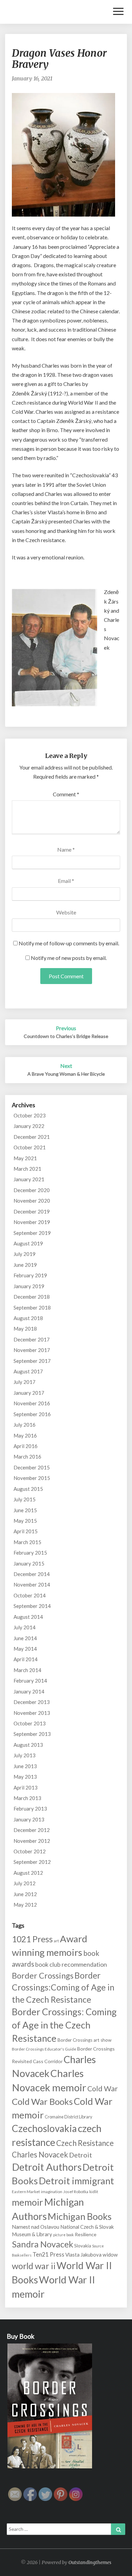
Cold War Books (42, 2101)
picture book (63, 2235)
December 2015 (32, 1467)
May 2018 (25, 1329)
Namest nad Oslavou (36, 2227)
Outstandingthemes (90, 2562)
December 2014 (32, 1574)
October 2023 (30, 1115)
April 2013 (26, 1787)
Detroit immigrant (76, 2181)
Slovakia (83, 2246)
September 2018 (32, 1308)
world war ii (34, 2266)
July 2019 (25, 1254)
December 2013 (32, 1702)
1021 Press (32, 1939)
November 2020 (32, 1201)
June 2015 (25, 1510)
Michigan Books (80, 2216)
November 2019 (32, 1222)
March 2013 (27, 1798)
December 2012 (32, 1830)
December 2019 (32, 1211)
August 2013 (28, 1745)
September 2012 (32, 1862)
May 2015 (25, 1521)
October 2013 (30, 1723)
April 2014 (26, 1659)
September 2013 (32, 1734)
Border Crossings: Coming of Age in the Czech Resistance (64, 2025)
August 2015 (28, 1489)
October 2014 (30, 1595)
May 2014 (25, 1649)
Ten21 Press (48, 2254)
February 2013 (30, 1809)
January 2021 (29, 1179)
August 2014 (28, 1617)
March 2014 (27, 1670)
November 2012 (32, 1841)
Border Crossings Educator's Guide (44, 2049)
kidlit (94, 2192)
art (56, 1941)
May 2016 (25, 1435)
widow (110, 2255)
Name (66, 849)
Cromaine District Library (69, 2117)
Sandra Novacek (42, 2244)
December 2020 (32, 1190)
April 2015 (26, 1531)
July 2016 (25, 1425)
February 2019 (30, 1275)
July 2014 (25, 1627)
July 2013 (25, 1755)
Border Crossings (43, 1976)
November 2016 (32, 1403)
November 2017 (32, 1350)
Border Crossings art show (84, 2040)
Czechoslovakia (44, 2128)
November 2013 (32, 1713)
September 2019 (32, 1233)
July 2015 (25, 1499)
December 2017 (32, 1339)
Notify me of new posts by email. (69, 958)
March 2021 (27, 1169)
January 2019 (29, 1286)
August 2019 (28, 1243)
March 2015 (27, 1542)
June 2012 (25, 1894)
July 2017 (25, 1382)
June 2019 (25, 1265)
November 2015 (32, 1478)
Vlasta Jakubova (83, 2255)
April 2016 (26, 1446)
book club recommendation (71, 1964)
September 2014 (32, 1606)
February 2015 (30, 1553)
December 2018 (32, 1297)
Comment (66, 794)
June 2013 (25, 1766)
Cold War (103, 2089)
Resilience (86, 2234)
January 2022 (29, 1126)
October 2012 (30, 1851)
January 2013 (29, 1819)
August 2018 (28, 1318)
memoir (27, 2202)
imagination (52, 2192)
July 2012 (25, 1883)
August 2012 (28, 1873)
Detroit (81, 2155)
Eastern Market (26, 2192)
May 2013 (25, 1777)
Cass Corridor (48, 2061)
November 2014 (32, 1584)
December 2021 (32, 1137)
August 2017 (28, 1371)
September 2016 (32, 1414)
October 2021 (30, 1147)
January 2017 (29, 1393)
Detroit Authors (47, 2167)
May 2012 (25, 1905)
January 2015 (29, 1563)
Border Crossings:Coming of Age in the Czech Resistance (63, 1987)
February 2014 (30, 1681)
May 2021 (25, 1158)
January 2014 (29, 1691)
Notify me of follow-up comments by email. (69, 943)
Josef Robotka (76, 2192)
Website (66, 912)
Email (66, 881)
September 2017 (32, 1361)
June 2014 (25, 1638)
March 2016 (27, 1457)
